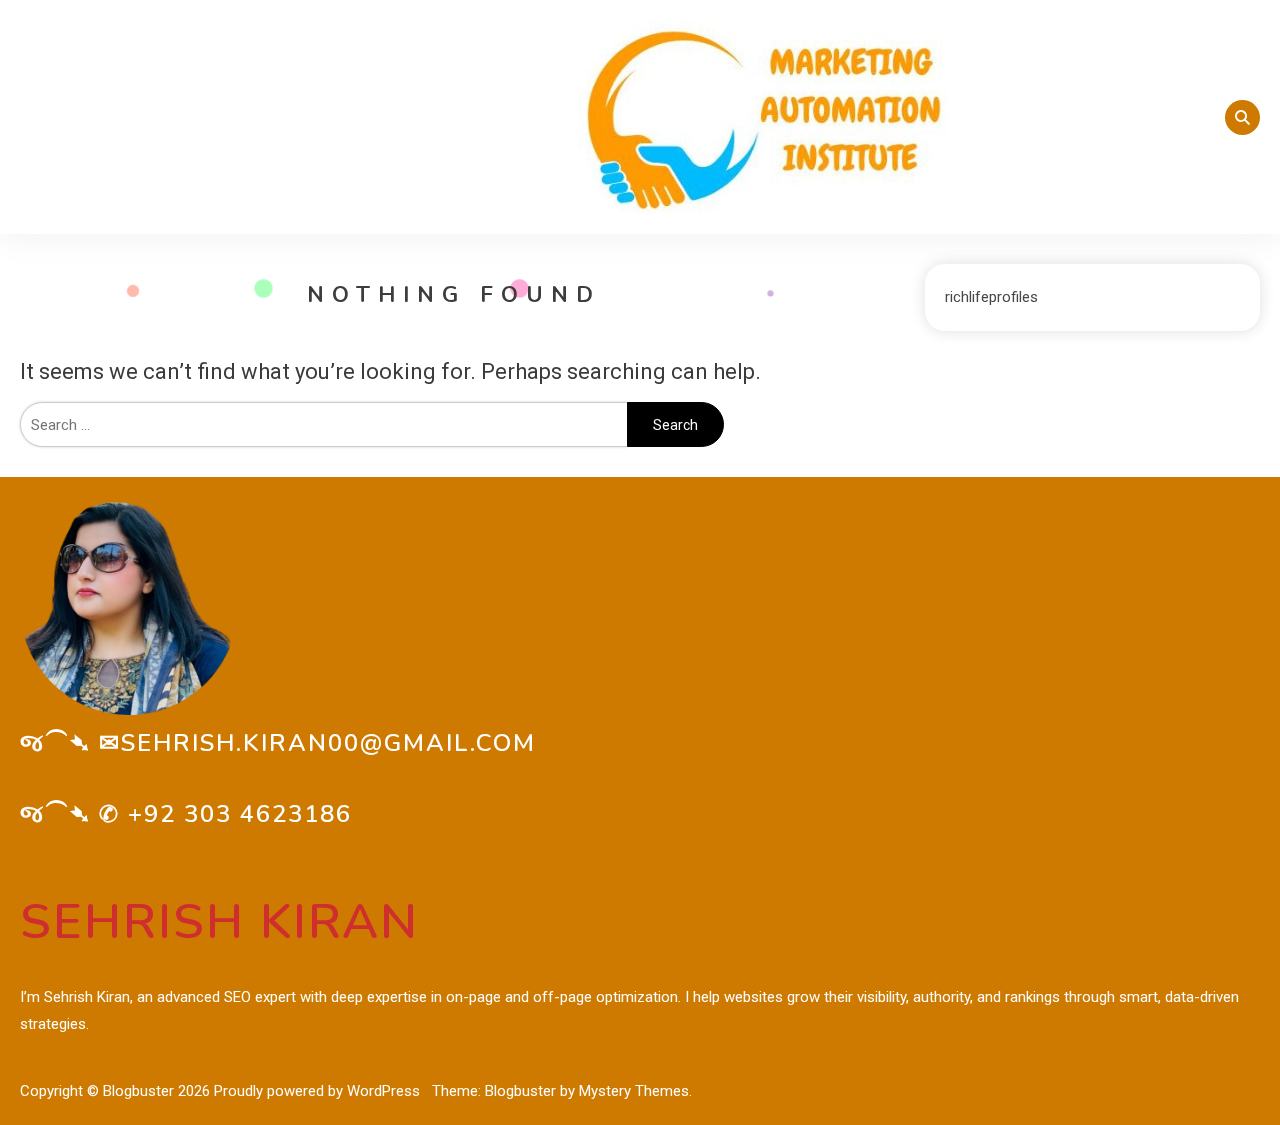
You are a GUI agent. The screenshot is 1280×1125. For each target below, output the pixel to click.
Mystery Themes (634, 1091)
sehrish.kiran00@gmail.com (328, 743)
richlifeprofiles (991, 297)
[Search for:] (323, 425)
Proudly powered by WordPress (319, 1091)
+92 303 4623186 (240, 814)
